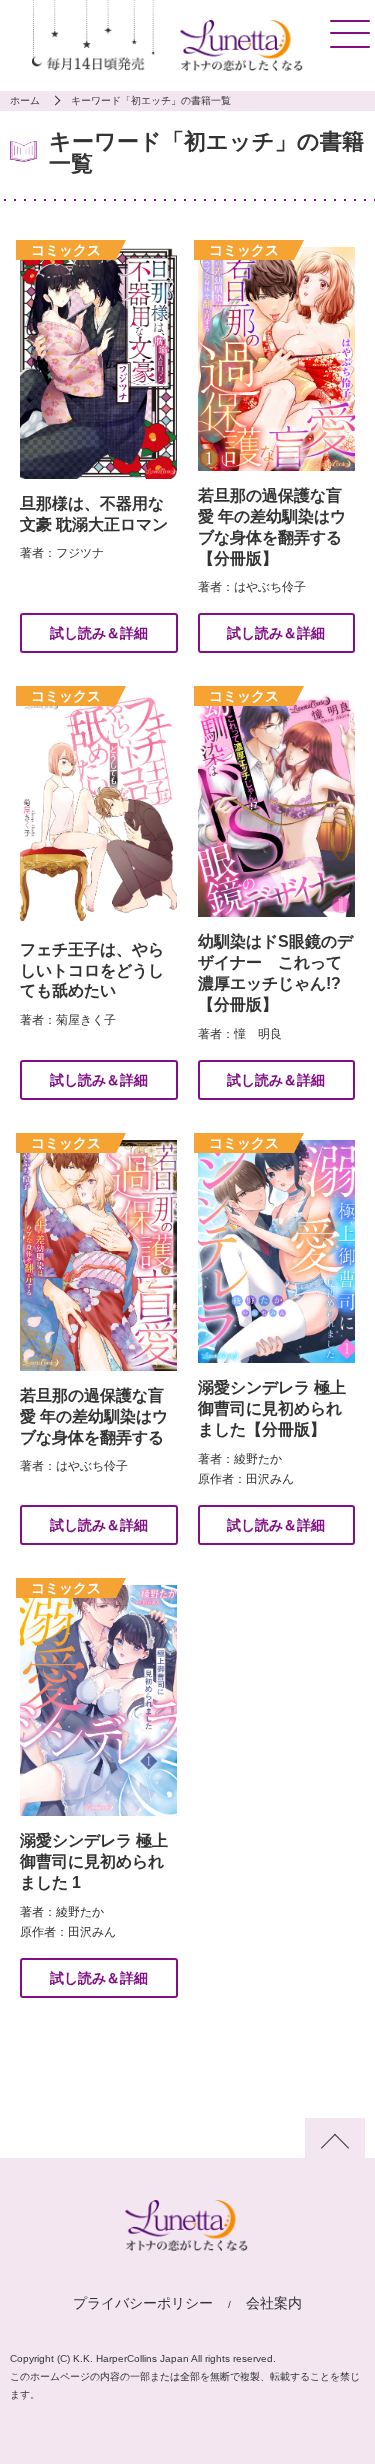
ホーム (25, 100)
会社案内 (274, 2303)
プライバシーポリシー (143, 2303)
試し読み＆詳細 (99, 633)
